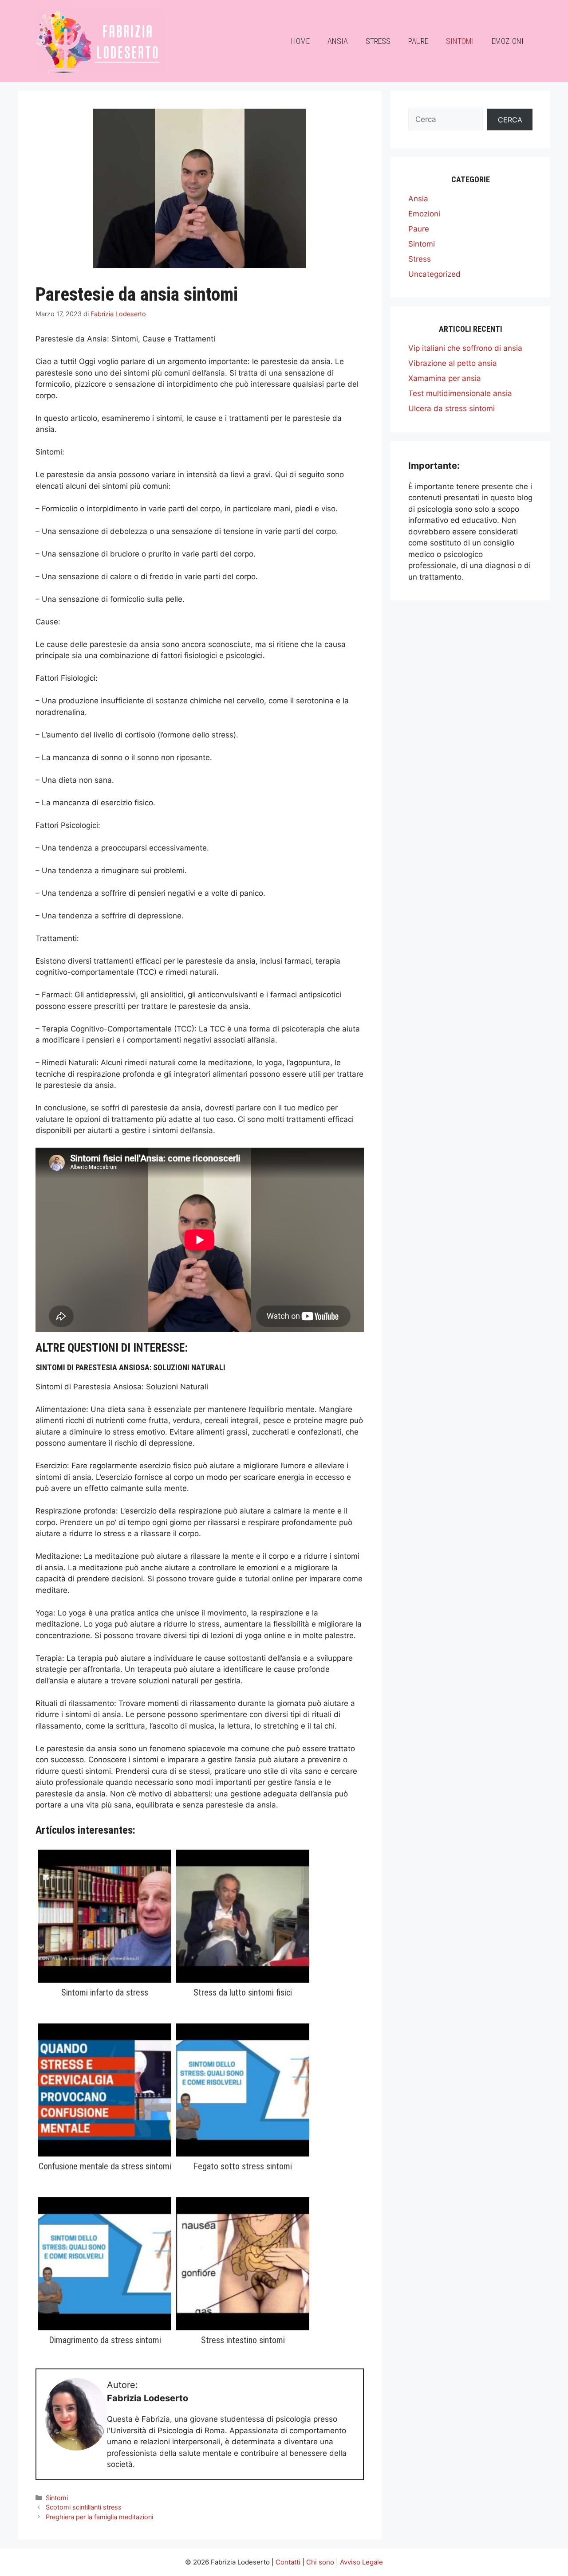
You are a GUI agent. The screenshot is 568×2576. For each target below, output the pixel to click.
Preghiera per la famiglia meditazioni (99, 2517)
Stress (378, 41)
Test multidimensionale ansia (460, 393)
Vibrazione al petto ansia (453, 363)
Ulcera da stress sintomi (452, 408)
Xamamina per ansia (445, 378)
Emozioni (508, 41)
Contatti (288, 2562)
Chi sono (320, 2562)
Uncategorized (434, 274)
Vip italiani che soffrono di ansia (465, 348)
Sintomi (460, 41)
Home (300, 41)
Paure (418, 41)
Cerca (510, 120)
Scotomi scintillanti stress (84, 2507)
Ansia (338, 41)
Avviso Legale (361, 2562)
